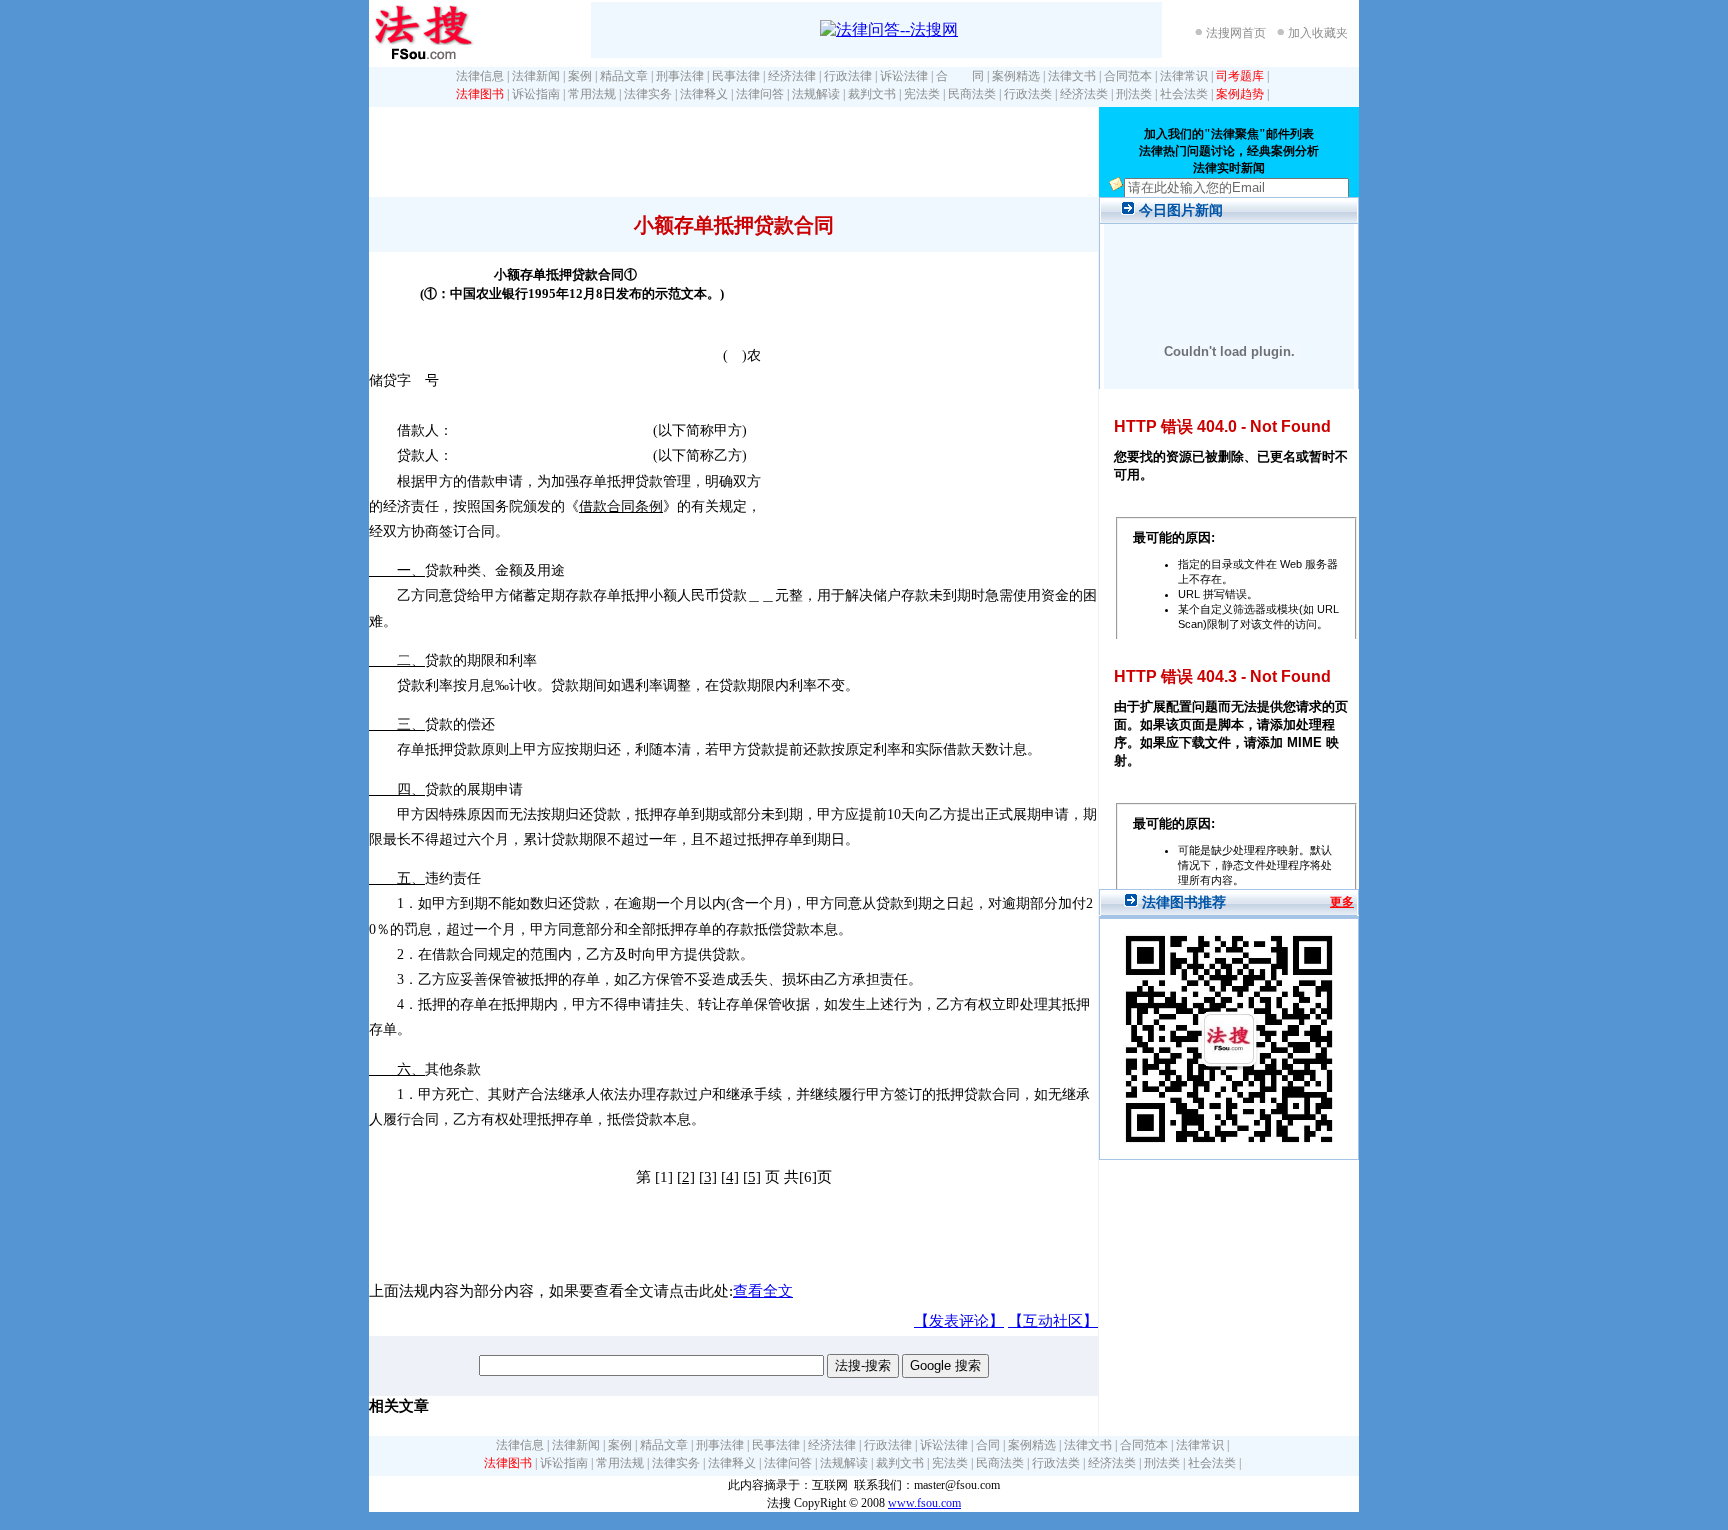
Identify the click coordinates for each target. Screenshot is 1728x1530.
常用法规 (592, 94)
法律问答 (760, 94)
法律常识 (1184, 76)
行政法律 (848, 76)
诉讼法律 (904, 76)
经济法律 (792, 76)
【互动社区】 (1053, 1321)
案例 (580, 76)
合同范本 (1128, 76)
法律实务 (648, 94)
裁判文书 (872, 94)
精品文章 (624, 76)
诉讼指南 (536, 94)
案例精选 (1016, 76)
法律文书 (1072, 76)
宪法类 (922, 94)
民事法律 (736, 76)
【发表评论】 (959, 1321)
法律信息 (480, 76)
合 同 (960, 76)
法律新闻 (536, 76)
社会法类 (1184, 94)
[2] (686, 1177)
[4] (730, 1177)
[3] (708, 1177)
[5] (752, 1177)
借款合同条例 (621, 506)
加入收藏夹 (1318, 33)
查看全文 (763, 1291)
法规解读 (816, 94)
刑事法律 (680, 76)
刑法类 (1134, 94)
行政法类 (1028, 94)
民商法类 (972, 94)
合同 (988, 1445)
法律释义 (704, 94)
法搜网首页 (1236, 33)
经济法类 (1084, 94)
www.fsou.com (924, 1503)
